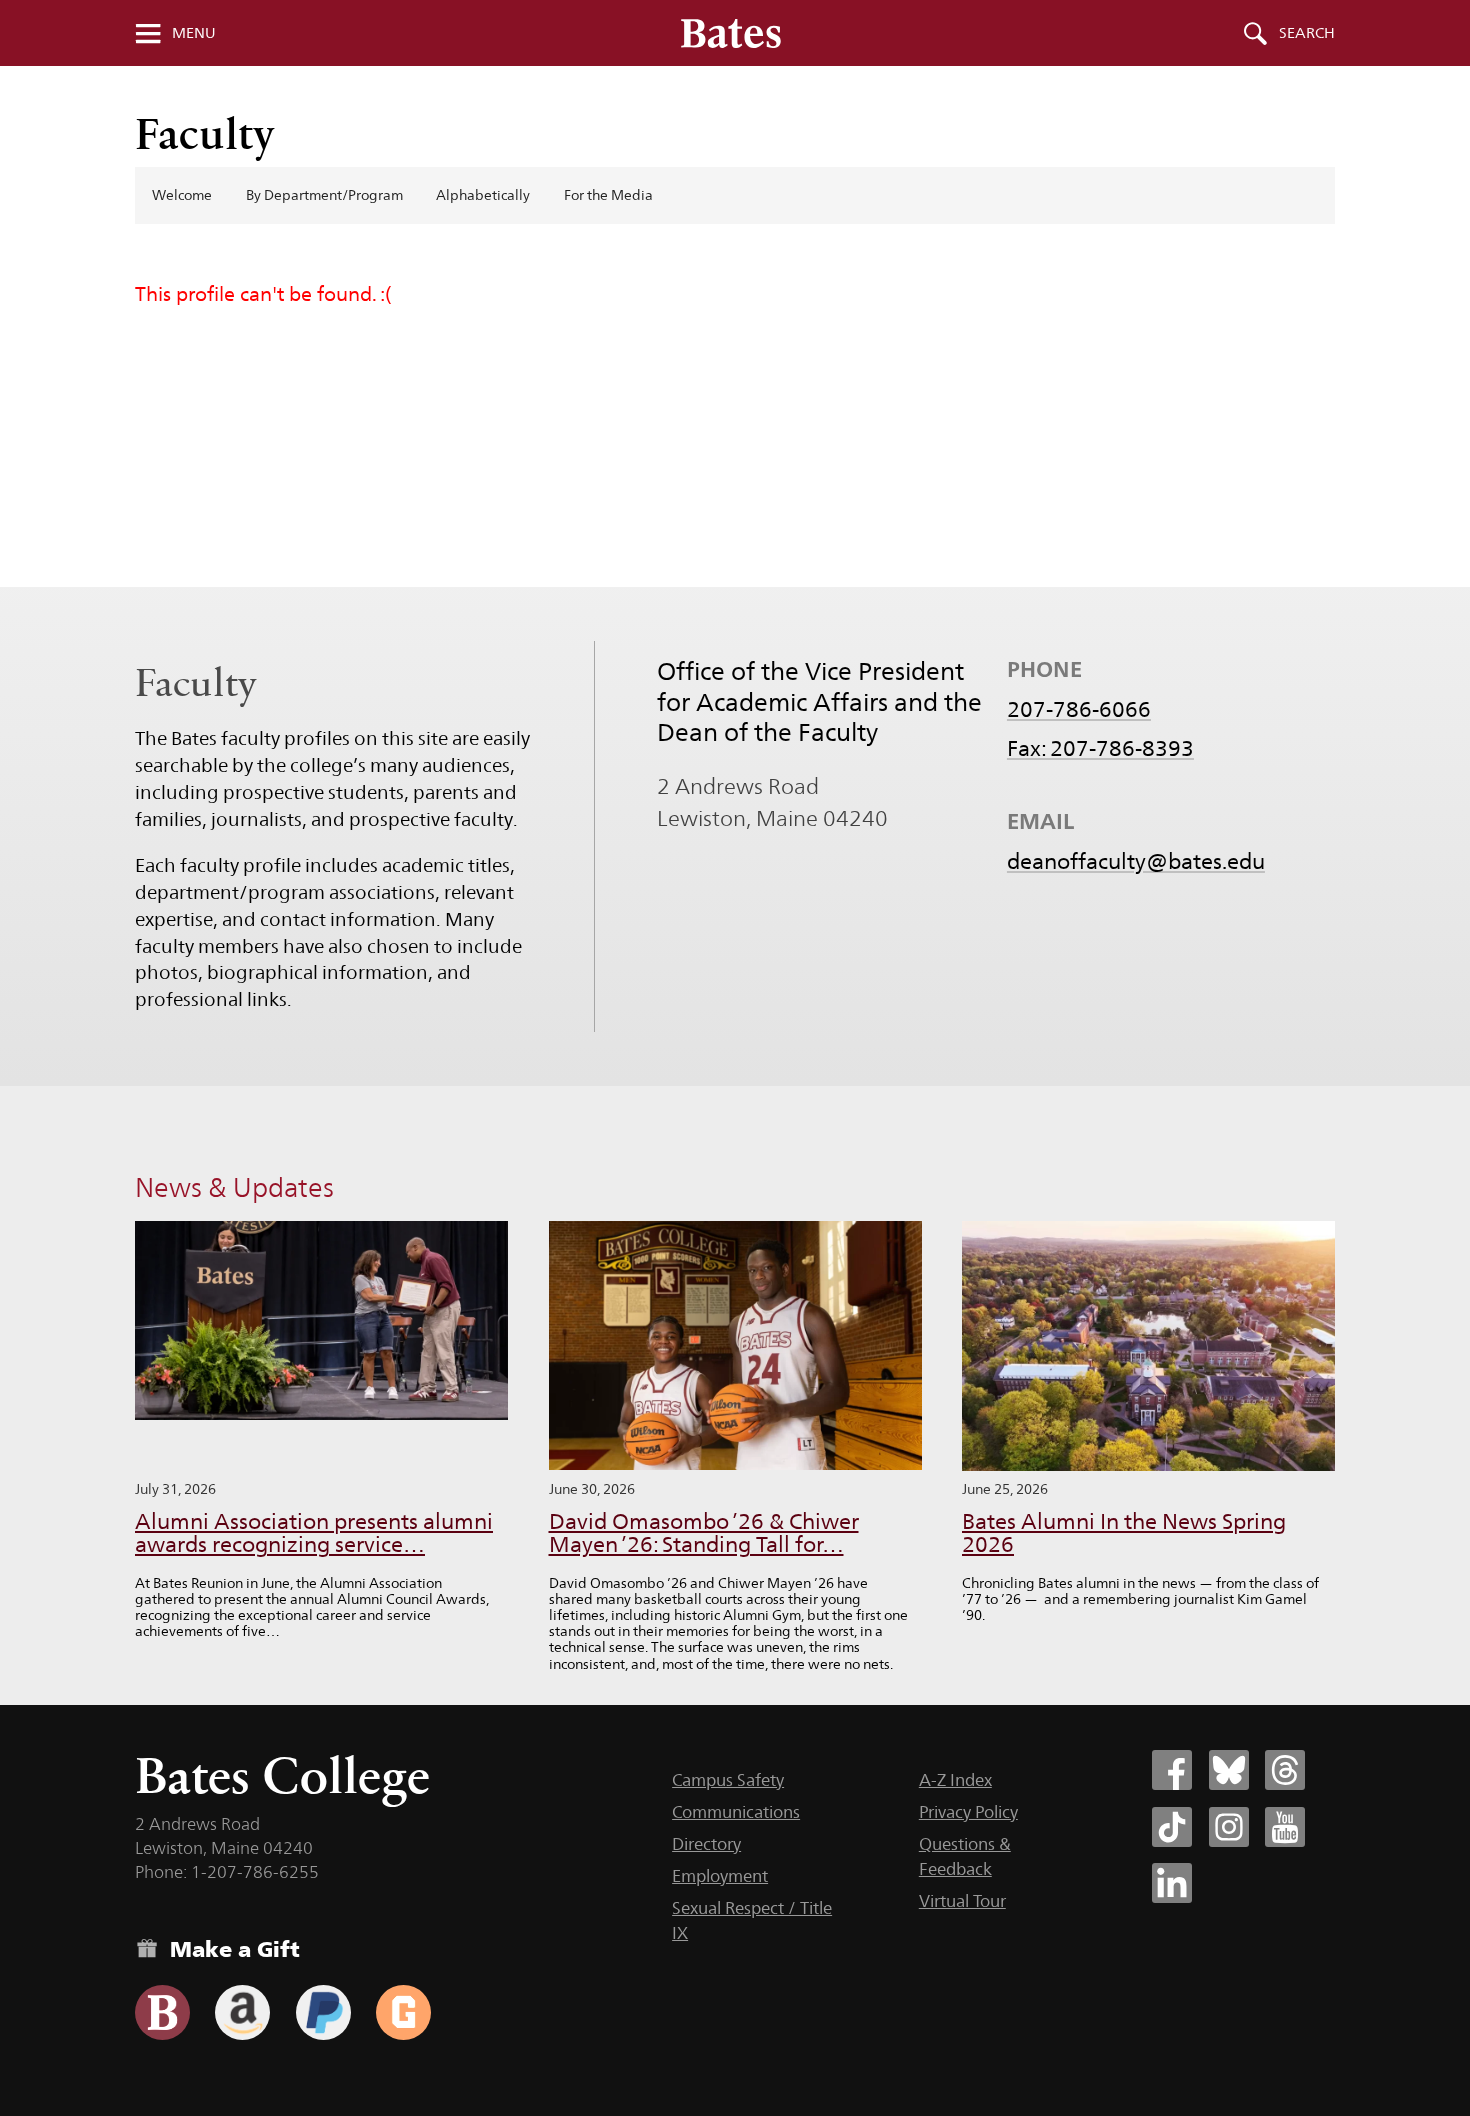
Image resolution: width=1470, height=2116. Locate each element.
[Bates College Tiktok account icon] (1172, 1827)
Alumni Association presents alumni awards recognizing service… (314, 1533)
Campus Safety (728, 1780)
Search (1307, 33)
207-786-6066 (1079, 709)
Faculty (205, 133)
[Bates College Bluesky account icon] (1229, 1770)
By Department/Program (324, 195)
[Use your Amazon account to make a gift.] (242, 2012)
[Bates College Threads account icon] (1285, 1770)
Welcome (182, 195)
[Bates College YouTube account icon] (1285, 1827)
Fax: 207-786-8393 (1100, 748)
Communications (736, 1812)
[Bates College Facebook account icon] (1172, 1770)
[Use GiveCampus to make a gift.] (403, 2012)
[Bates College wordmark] (731, 33)
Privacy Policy (968, 1812)
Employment (720, 1876)
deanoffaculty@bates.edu (1136, 861)
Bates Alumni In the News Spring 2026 (1124, 1533)
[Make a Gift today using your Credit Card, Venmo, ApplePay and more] (162, 2012)
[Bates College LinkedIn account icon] (1172, 1883)
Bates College (282, 1775)
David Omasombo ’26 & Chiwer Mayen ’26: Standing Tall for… (704, 1533)
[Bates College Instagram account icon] (1229, 1827)
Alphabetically (483, 195)
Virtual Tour (962, 1901)
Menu (194, 33)
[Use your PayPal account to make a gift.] (323, 2012)
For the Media (608, 195)
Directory (706, 1844)
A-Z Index (955, 1780)
